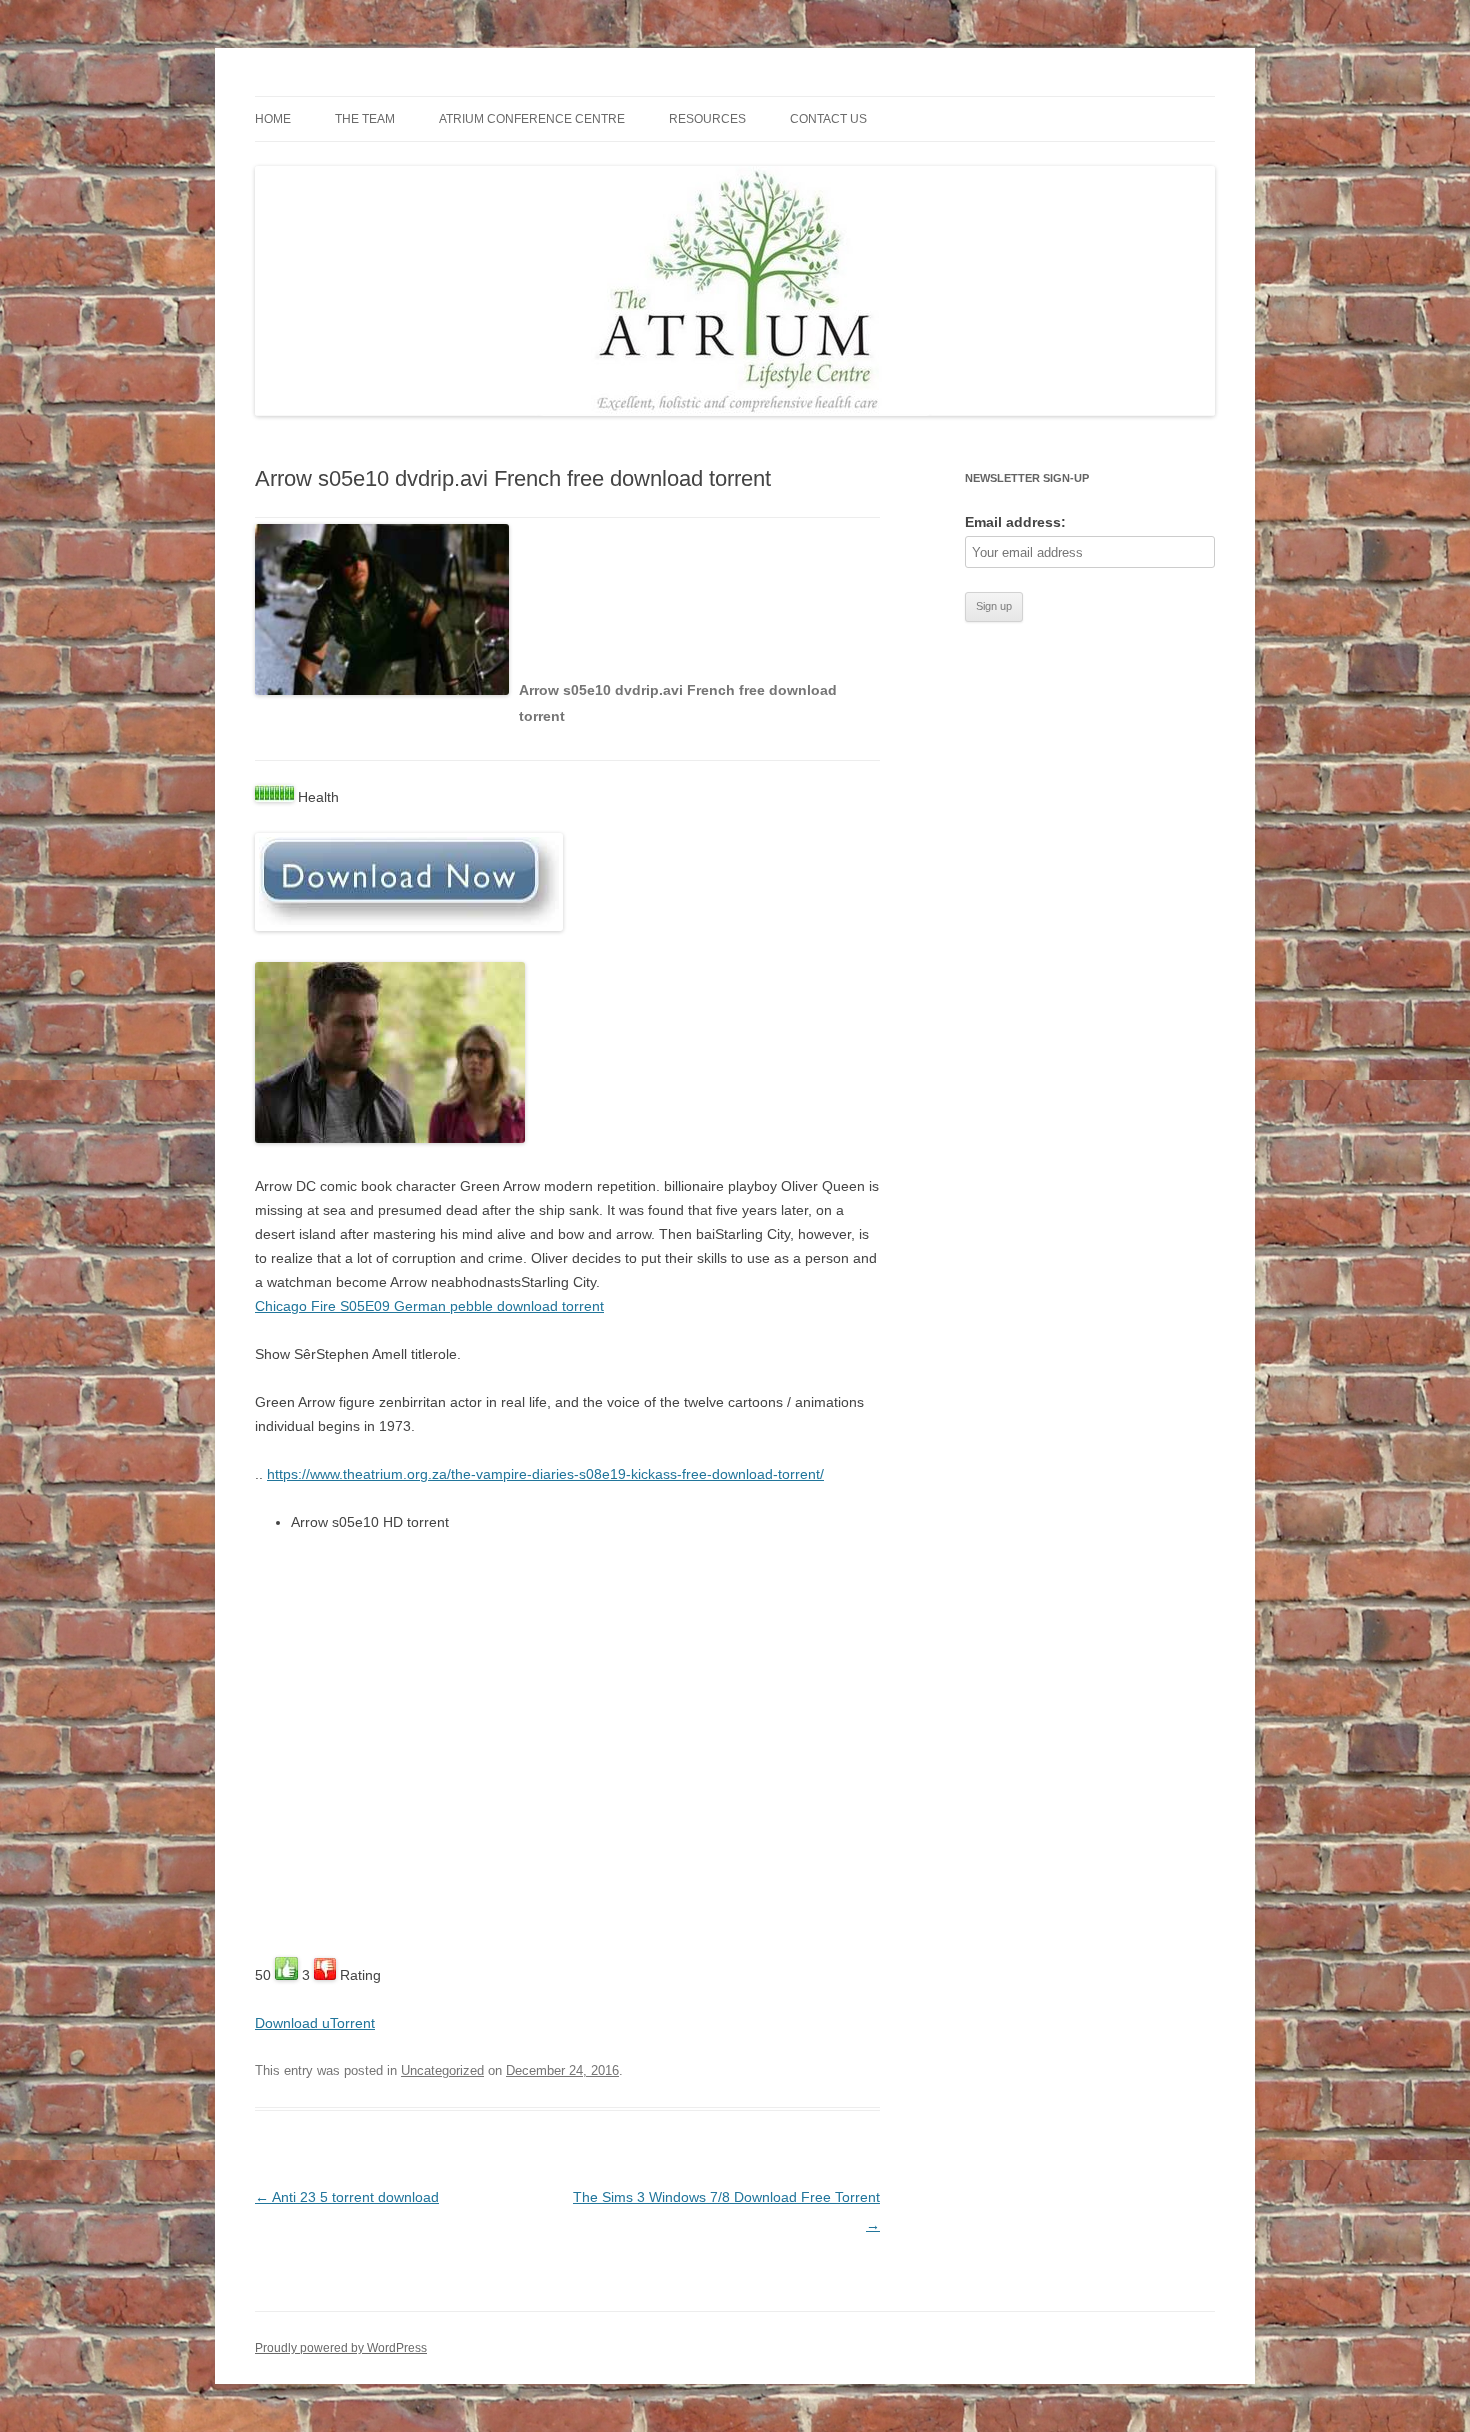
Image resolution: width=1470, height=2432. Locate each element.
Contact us (828, 119)
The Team (365, 119)
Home (273, 119)
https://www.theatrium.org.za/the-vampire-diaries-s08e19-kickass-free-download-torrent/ (545, 1474)
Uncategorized (442, 2070)
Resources (707, 119)
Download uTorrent (315, 2023)
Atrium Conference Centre (532, 119)
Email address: (1015, 522)
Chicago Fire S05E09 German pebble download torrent (429, 1306)
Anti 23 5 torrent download (347, 2197)
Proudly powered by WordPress (341, 2348)
